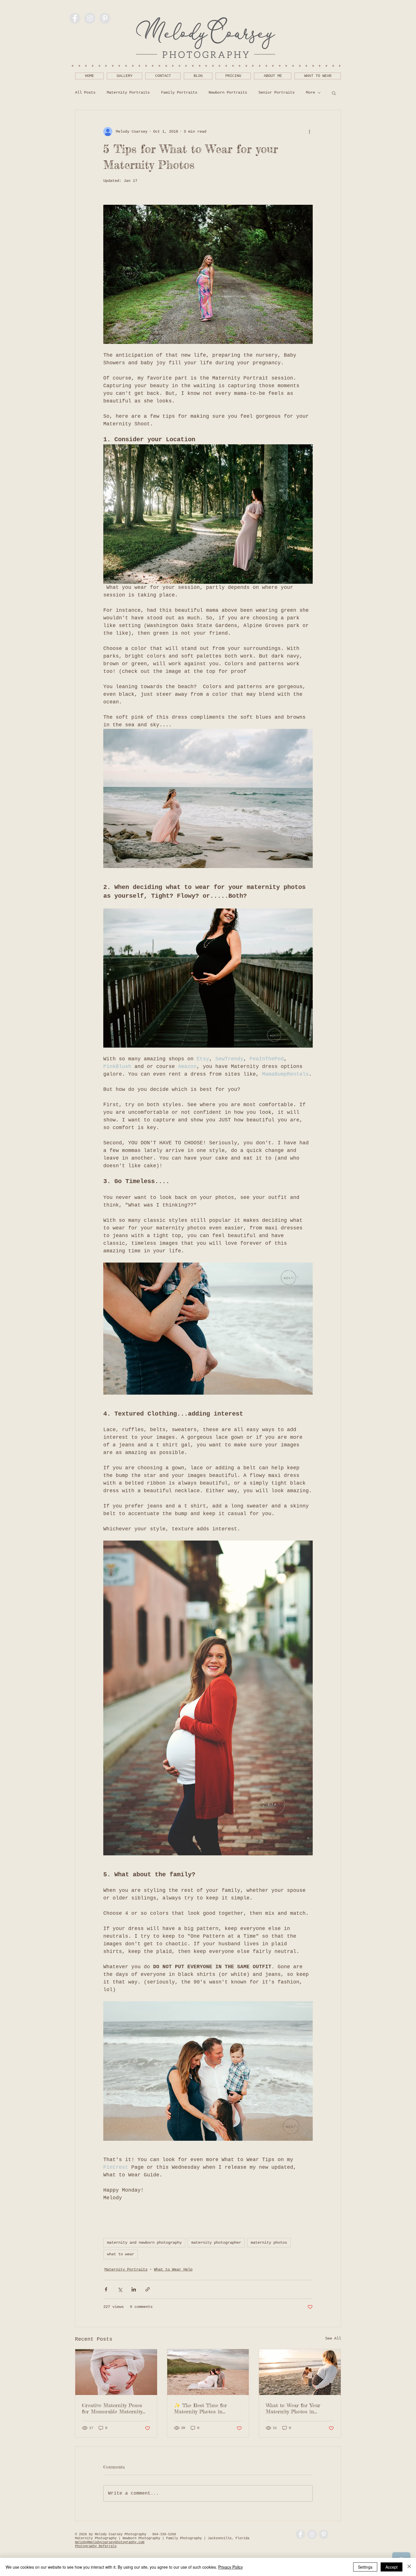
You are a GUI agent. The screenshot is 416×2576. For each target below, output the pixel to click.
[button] (334, 93)
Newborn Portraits (228, 92)
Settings (365, 2567)
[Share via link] (148, 2289)
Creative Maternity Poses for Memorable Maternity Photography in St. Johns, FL (113, 2408)
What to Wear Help (173, 2269)
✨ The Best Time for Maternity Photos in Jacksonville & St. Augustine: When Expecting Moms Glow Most (206, 2408)
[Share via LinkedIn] (134, 2289)
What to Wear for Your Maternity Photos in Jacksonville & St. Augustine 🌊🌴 (299, 2408)
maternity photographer (216, 2243)
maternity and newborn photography (144, 2243)
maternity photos (269, 2243)
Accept (392, 2567)
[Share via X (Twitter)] (120, 2289)
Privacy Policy (230, 2567)
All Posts (85, 92)
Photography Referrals (96, 2546)
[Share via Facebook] (106, 2289)
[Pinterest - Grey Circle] (105, 18)
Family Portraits (179, 92)
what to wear (121, 2254)
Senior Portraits (276, 92)
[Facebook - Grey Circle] (75, 18)
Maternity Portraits (128, 92)
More (310, 92)
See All (333, 2338)
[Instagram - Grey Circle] (90, 18)
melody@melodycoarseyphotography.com (110, 2542)
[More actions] (309, 132)
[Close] (409, 2567)
